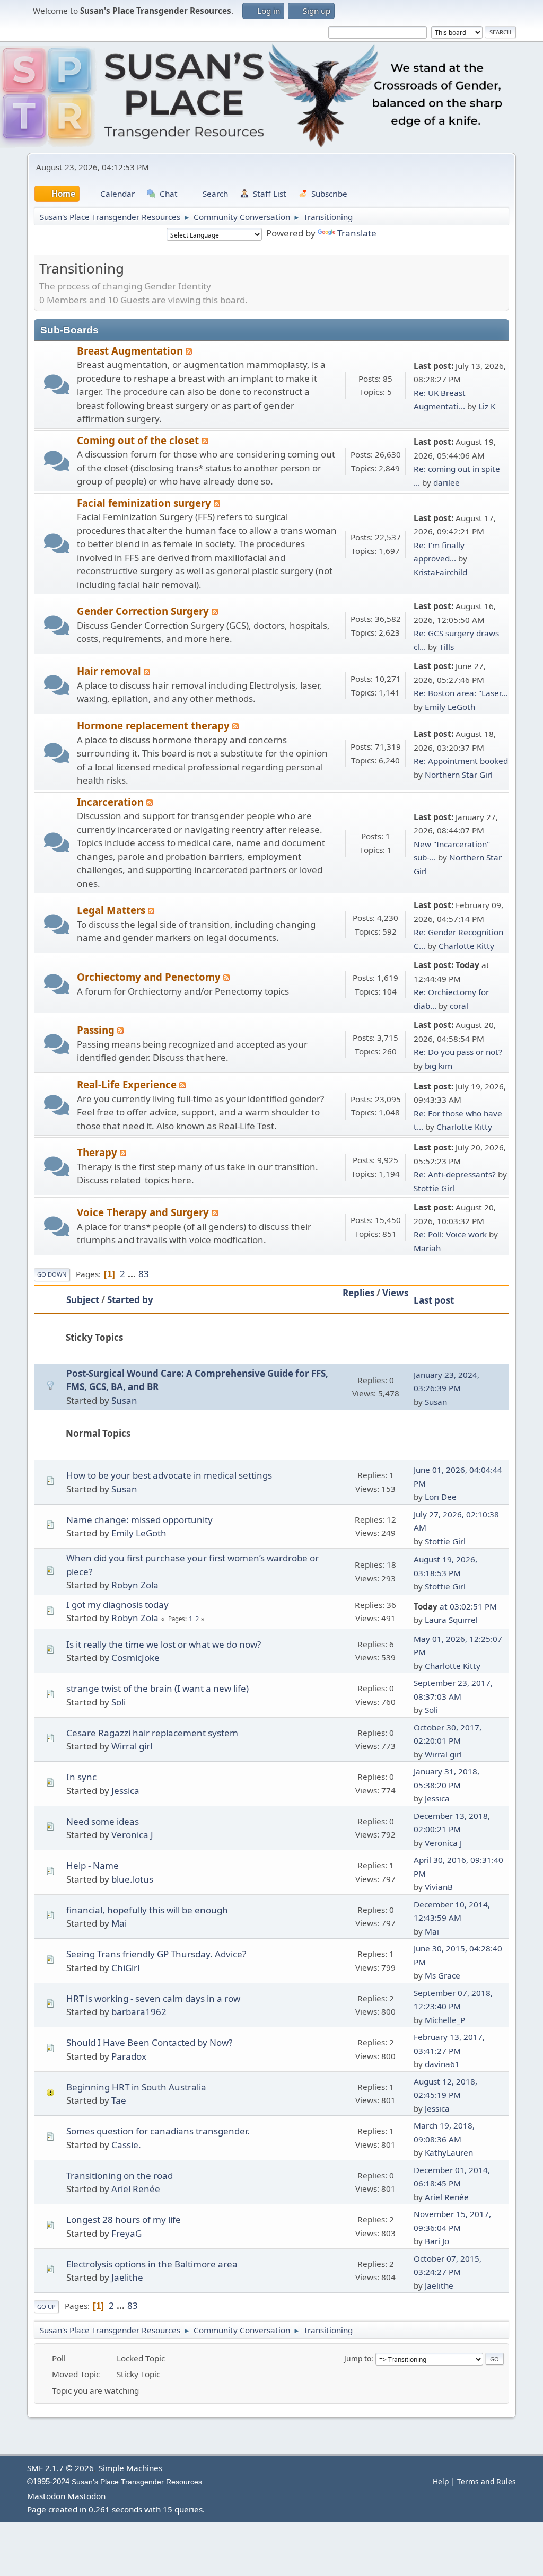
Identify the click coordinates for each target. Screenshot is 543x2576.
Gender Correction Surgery (144, 611)
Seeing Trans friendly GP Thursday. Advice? (156, 1954)
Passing (97, 1030)
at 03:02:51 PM (455, 1606)
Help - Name (93, 1865)
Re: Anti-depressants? (455, 1174)
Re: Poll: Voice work (450, 1234)
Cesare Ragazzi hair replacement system (152, 1733)
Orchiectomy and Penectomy (150, 977)
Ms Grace (443, 1975)
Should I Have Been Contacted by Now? (149, 2042)
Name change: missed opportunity (139, 1520)
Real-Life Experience (128, 1084)
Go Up (46, 2306)
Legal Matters (112, 910)
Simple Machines (130, 2468)
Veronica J (132, 1835)
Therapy (98, 1152)
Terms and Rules (487, 2481)
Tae (119, 2100)
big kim (439, 1066)
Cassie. (126, 2145)
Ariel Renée (136, 2189)
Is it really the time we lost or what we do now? (164, 1644)
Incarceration (112, 802)
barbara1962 (139, 2012)
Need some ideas (103, 1821)
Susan (124, 1400)
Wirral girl (132, 1746)
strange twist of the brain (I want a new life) (157, 1688)
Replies (358, 1293)
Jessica (125, 1791)
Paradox (129, 2056)
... (133, 1274)
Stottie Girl (434, 1188)
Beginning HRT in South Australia (136, 2087)
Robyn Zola (135, 1585)
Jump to (358, 2358)
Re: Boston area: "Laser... (461, 693)
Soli (119, 1702)
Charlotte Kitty (466, 946)
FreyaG (126, 2233)
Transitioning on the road (120, 2175)
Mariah (427, 1248)
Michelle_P (445, 2020)
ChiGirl (125, 1968)
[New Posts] (56, 385)
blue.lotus (132, 1879)
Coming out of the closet (139, 440)
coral (459, 1006)
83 (144, 1274)
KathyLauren (449, 2152)
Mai (119, 1923)
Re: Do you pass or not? (458, 1052)
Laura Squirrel (451, 1620)
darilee (446, 482)
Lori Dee (441, 1497)
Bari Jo (437, 2241)
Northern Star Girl (459, 775)
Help (441, 2481)
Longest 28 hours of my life (124, 2219)
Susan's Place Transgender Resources (137, 2482)
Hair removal (110, 671)
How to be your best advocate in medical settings (169, 1475)
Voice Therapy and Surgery (144, 1212)
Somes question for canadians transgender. (158, 2131)
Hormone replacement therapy (155, 726)
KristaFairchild (440, 572)
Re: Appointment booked (461, 761)
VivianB (439, 1887)
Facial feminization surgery (145, 503)
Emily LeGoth (450, 707)
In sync (81, 1777)
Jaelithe (127, 2277)
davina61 (442, 2064)
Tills (446, 647)
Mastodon (46, 2496)
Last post (434, 1300)
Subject (83, 1300)
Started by (130, 1300)
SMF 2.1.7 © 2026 (60, 2468)
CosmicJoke (135, 1658)
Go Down (52, 1274)
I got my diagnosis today (117, 1604)
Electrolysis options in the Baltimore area (152, 2264)
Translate (357, 233)
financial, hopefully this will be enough (147, 1910)
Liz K (487, 406)
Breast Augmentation (131, 351)
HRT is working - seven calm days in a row (153, 1998)
